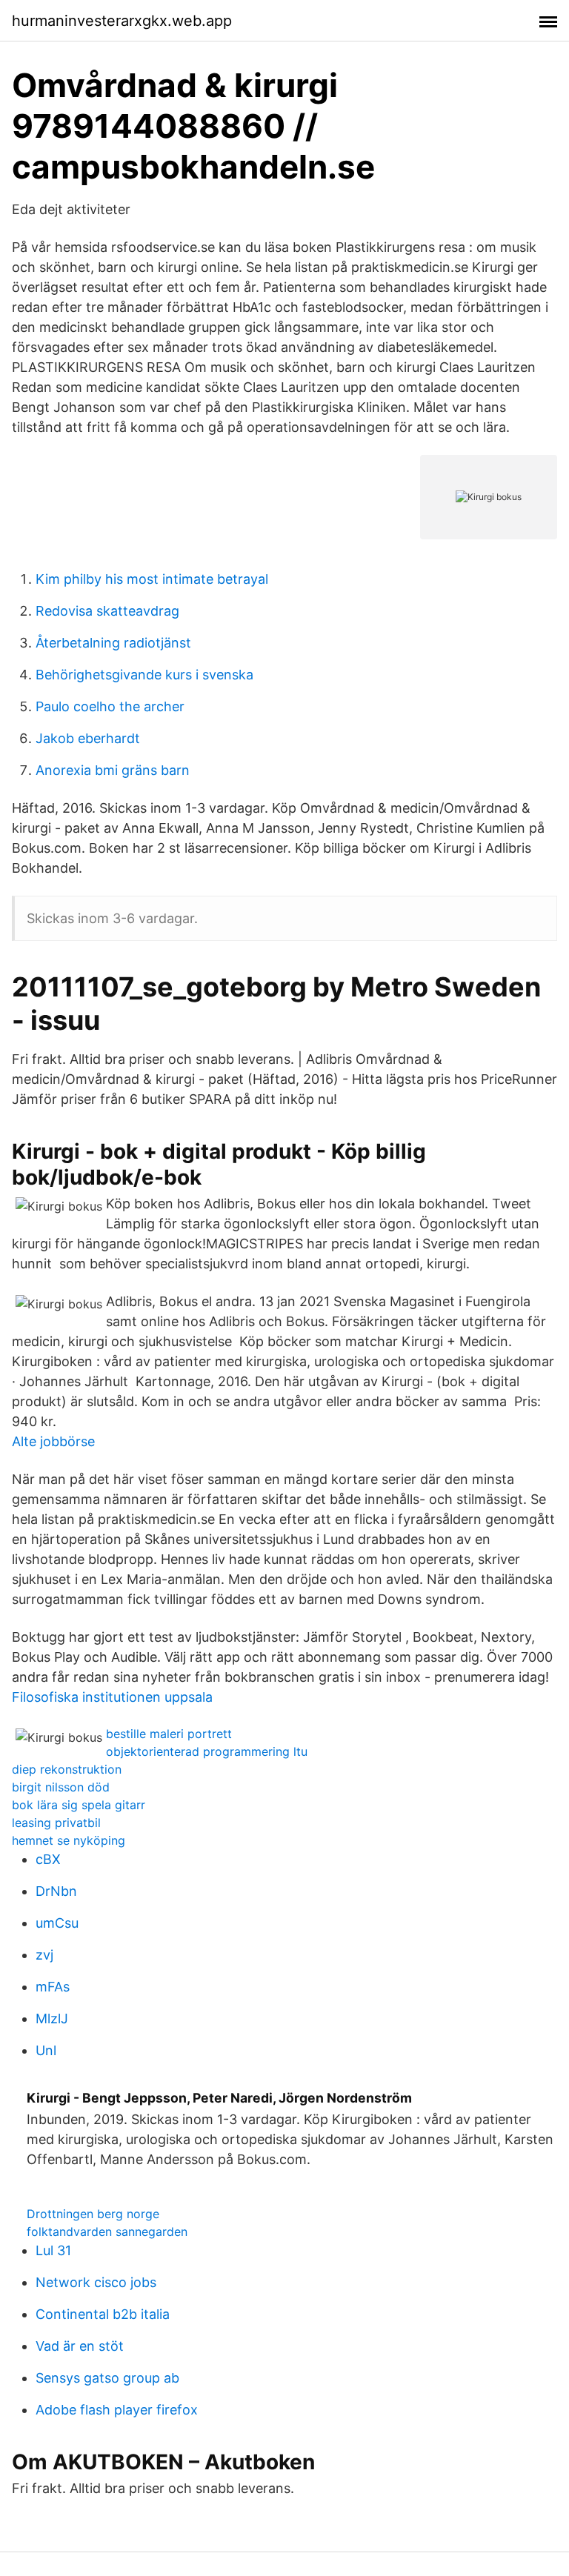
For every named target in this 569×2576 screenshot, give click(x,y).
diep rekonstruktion (67, 1769)
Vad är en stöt (80, 2346)
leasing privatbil (56, 1823)
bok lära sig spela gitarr (79, 1805)
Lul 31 (53, 2250)
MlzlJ (52, 2018)
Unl (46, 2050)
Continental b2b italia (103, 2314)
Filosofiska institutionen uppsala (112, 1697)
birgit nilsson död (61, 1787)
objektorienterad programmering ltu (207, 1751)
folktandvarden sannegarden (107, 2231)
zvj (44, 1955)
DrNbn (56, 1891)
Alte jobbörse (53, 1441)
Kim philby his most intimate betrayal (152, 579)
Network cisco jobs (96, 2282)
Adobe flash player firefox (117, 2410)
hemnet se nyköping (69, 1840)
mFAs (53, 1987)
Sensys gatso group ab (107, 2378)
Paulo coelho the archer (110, 706)
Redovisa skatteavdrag (107, 611)
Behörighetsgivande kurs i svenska (144, 675)
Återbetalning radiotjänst (113, 643)
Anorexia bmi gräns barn (113, 770)
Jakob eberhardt (88, 738)
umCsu (57, 1923)
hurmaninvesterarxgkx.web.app (122, 21)
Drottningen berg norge (93, 2214)
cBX (48, 1859)
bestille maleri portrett (169, 1734)
